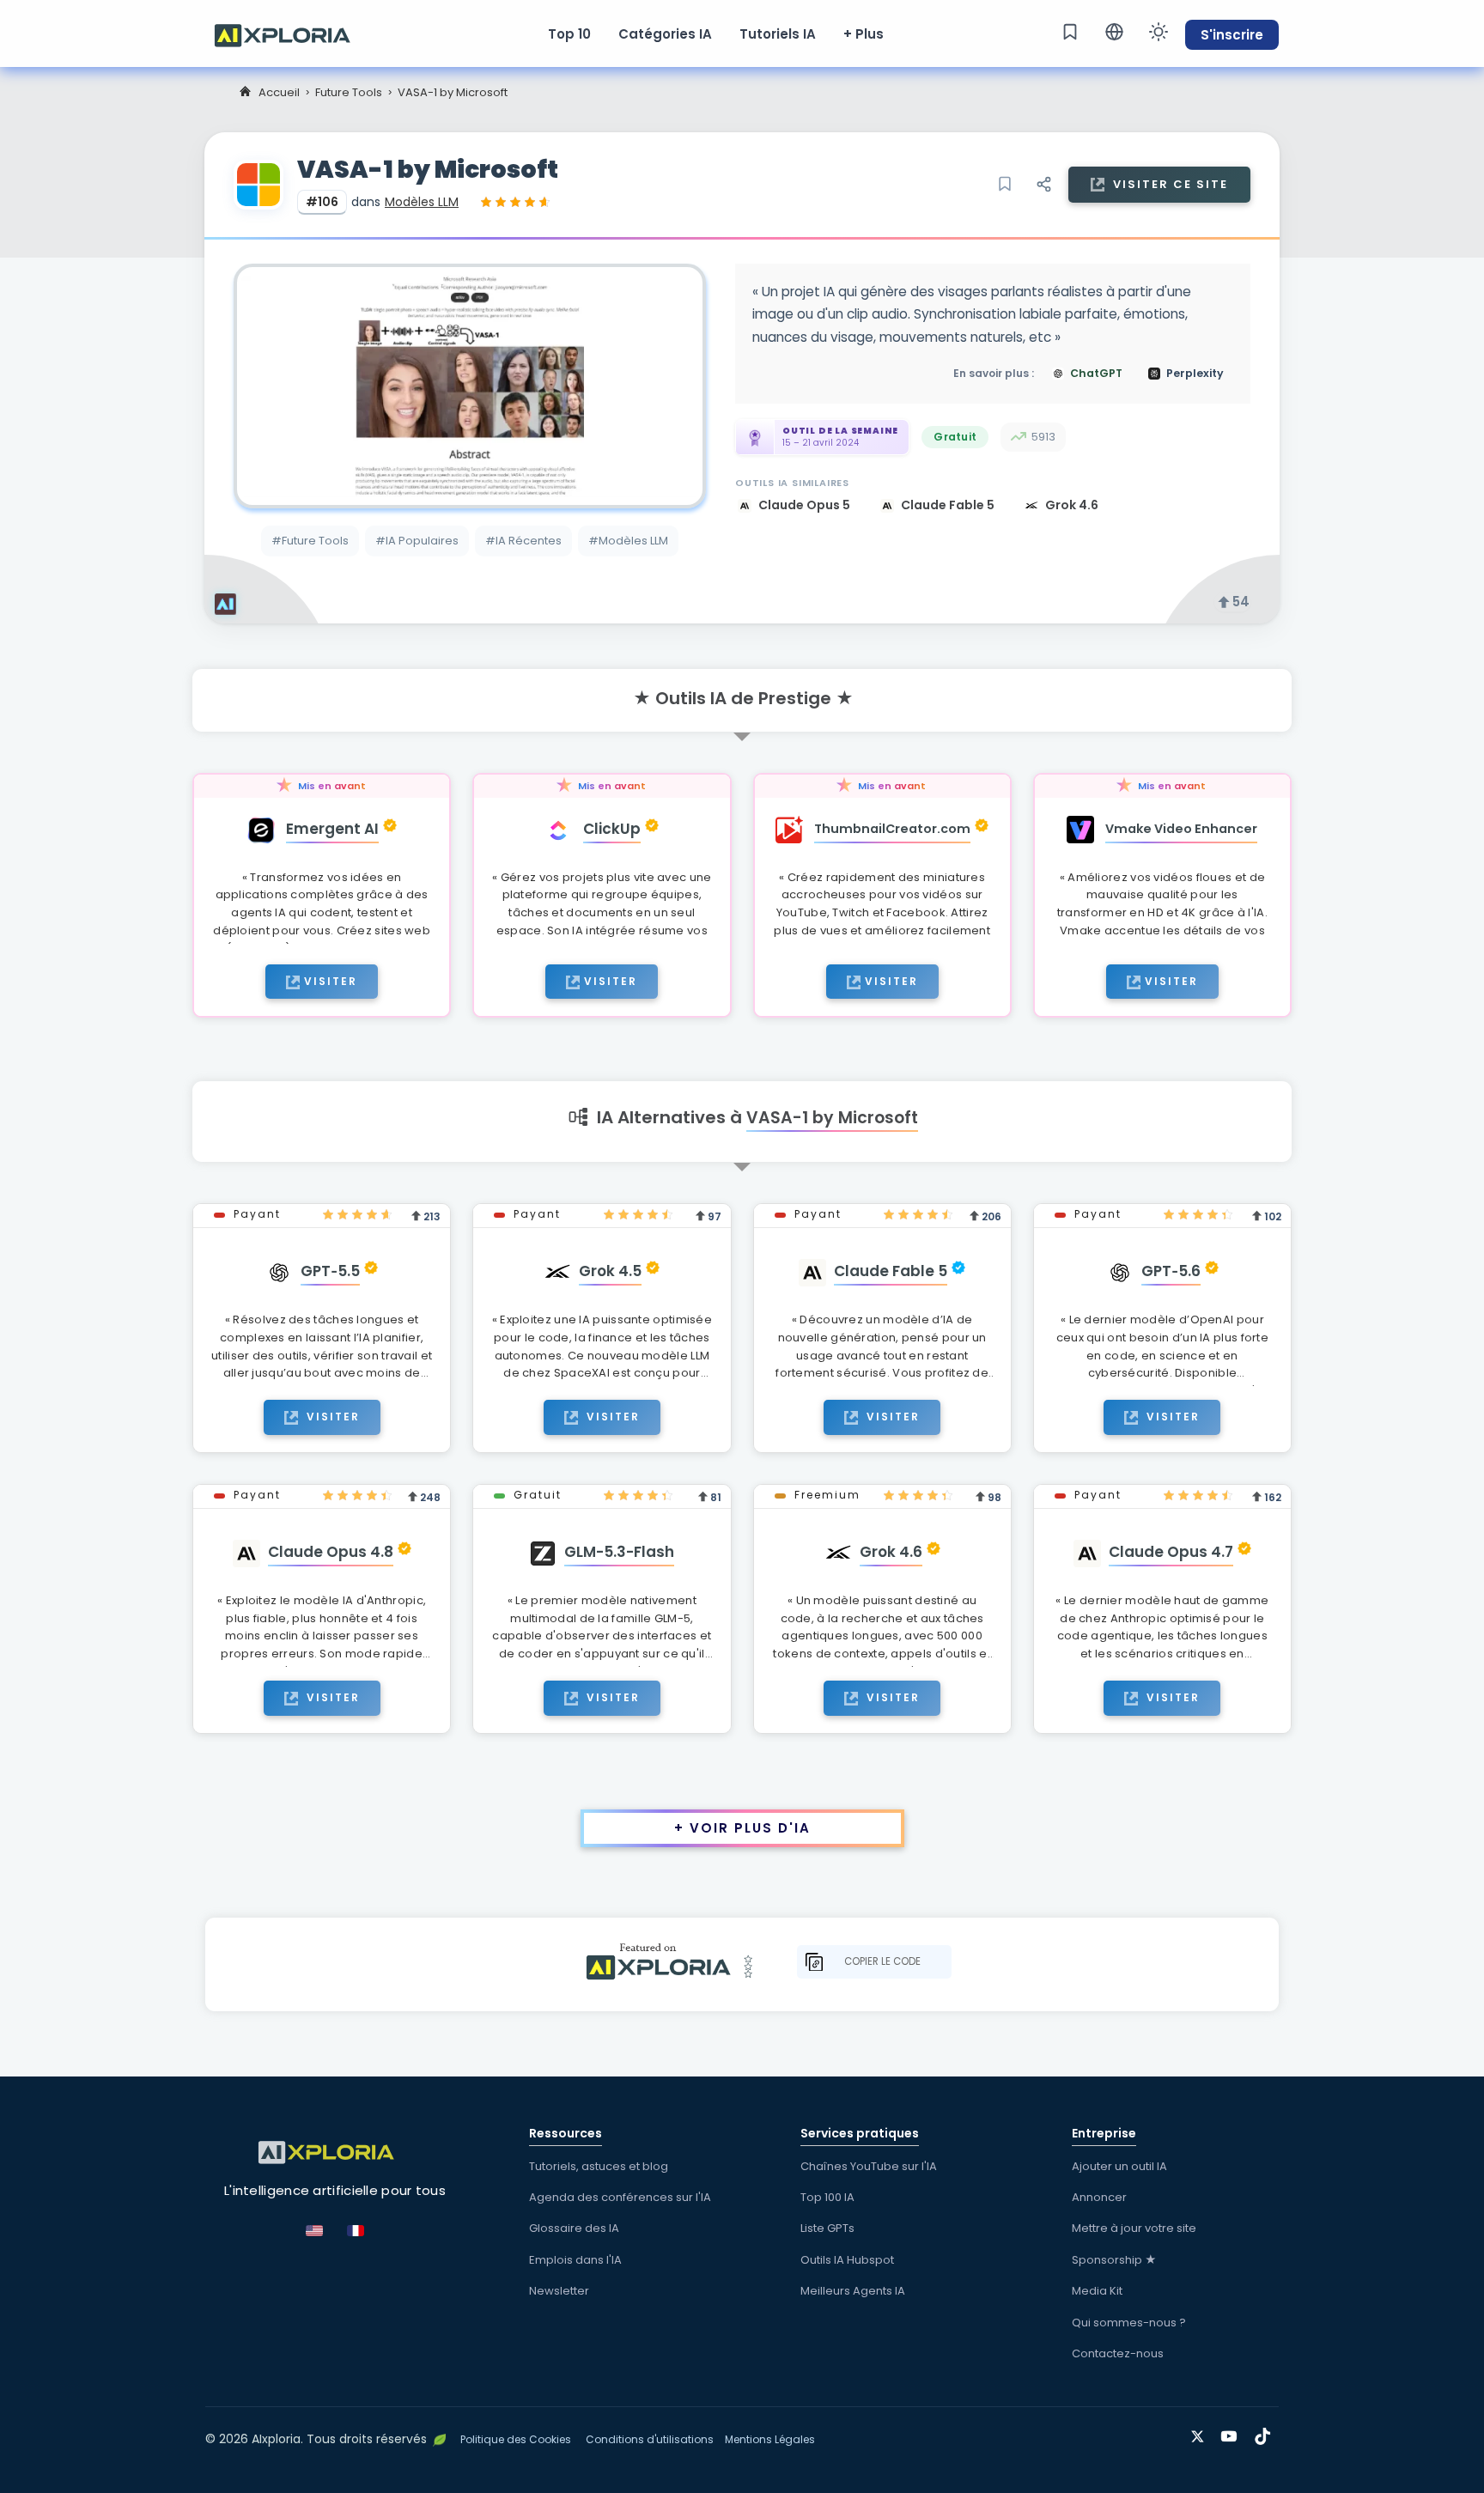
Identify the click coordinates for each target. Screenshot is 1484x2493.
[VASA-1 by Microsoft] (470, 386)
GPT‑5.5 (330, 1271)
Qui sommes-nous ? (1129, 2323)
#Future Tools (310, 541)
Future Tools (349, 92)
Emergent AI (332, 829)
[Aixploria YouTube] (1233, 2433)
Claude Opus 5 (806, 505)
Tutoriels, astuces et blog (599, 2166)
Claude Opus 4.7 (1171, 1552)
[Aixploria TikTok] (1266, 2433)
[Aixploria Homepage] (291, 33)
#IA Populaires (417, 541)
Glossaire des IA (574, 2228)
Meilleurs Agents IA (853, 2291)
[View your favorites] (1070, 32)
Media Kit (1097, 2291)
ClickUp (612, 829)
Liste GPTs (827, 2228)
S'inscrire (1232, 35)
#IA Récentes (523, 541)
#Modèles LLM (628, 541)
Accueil (279, 92)
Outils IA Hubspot (847, 2260)
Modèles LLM (422, 202)
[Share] (1043, 185)
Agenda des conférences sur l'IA (620, 2197)
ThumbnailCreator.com (892, 829)
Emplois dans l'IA (575, 2260)
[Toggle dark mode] (1159, 32)
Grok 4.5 (610, 1271)
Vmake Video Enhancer (1181, 829)
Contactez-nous (1118, 2353)
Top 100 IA (827, 2197)
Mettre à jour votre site (1134, 2228)
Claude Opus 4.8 (331, 1552)
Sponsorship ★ (1114, 2260)
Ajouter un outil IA (1119, 2166)
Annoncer (1099, 2197)
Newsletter (559, 2291)
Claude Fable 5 (949, 505)
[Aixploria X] (1201, 2433)
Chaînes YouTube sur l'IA (869, 2166)
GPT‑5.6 (1171, 1271)
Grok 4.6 (1072, 505)
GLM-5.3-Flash (619, 1552)
